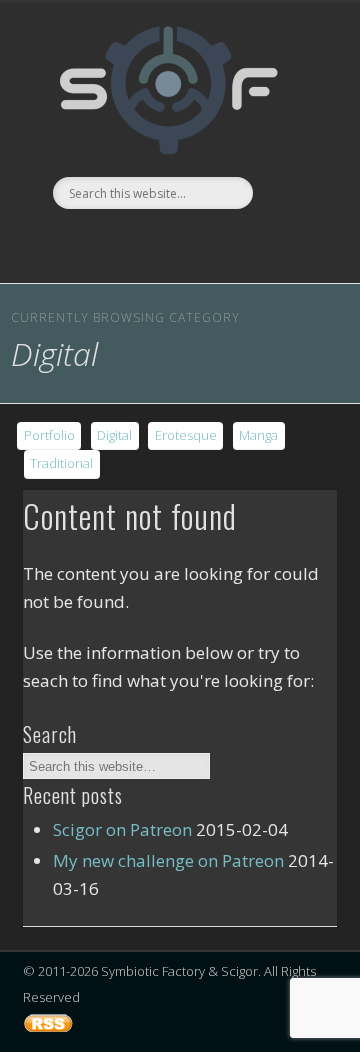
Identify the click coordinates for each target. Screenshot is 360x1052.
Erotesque (186, 435)
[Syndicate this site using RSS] (48, 1032)
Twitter (95, 243)
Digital (114, 435)
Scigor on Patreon (122, 829)
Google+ (259, 243)
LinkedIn (300, 243)
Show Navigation (290, 109)
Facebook (54, 243)
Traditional (61, 463)
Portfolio (49, 435)
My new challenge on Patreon (168, 860)
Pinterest (136, 243)
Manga (258, 435)
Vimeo (177, 243)
